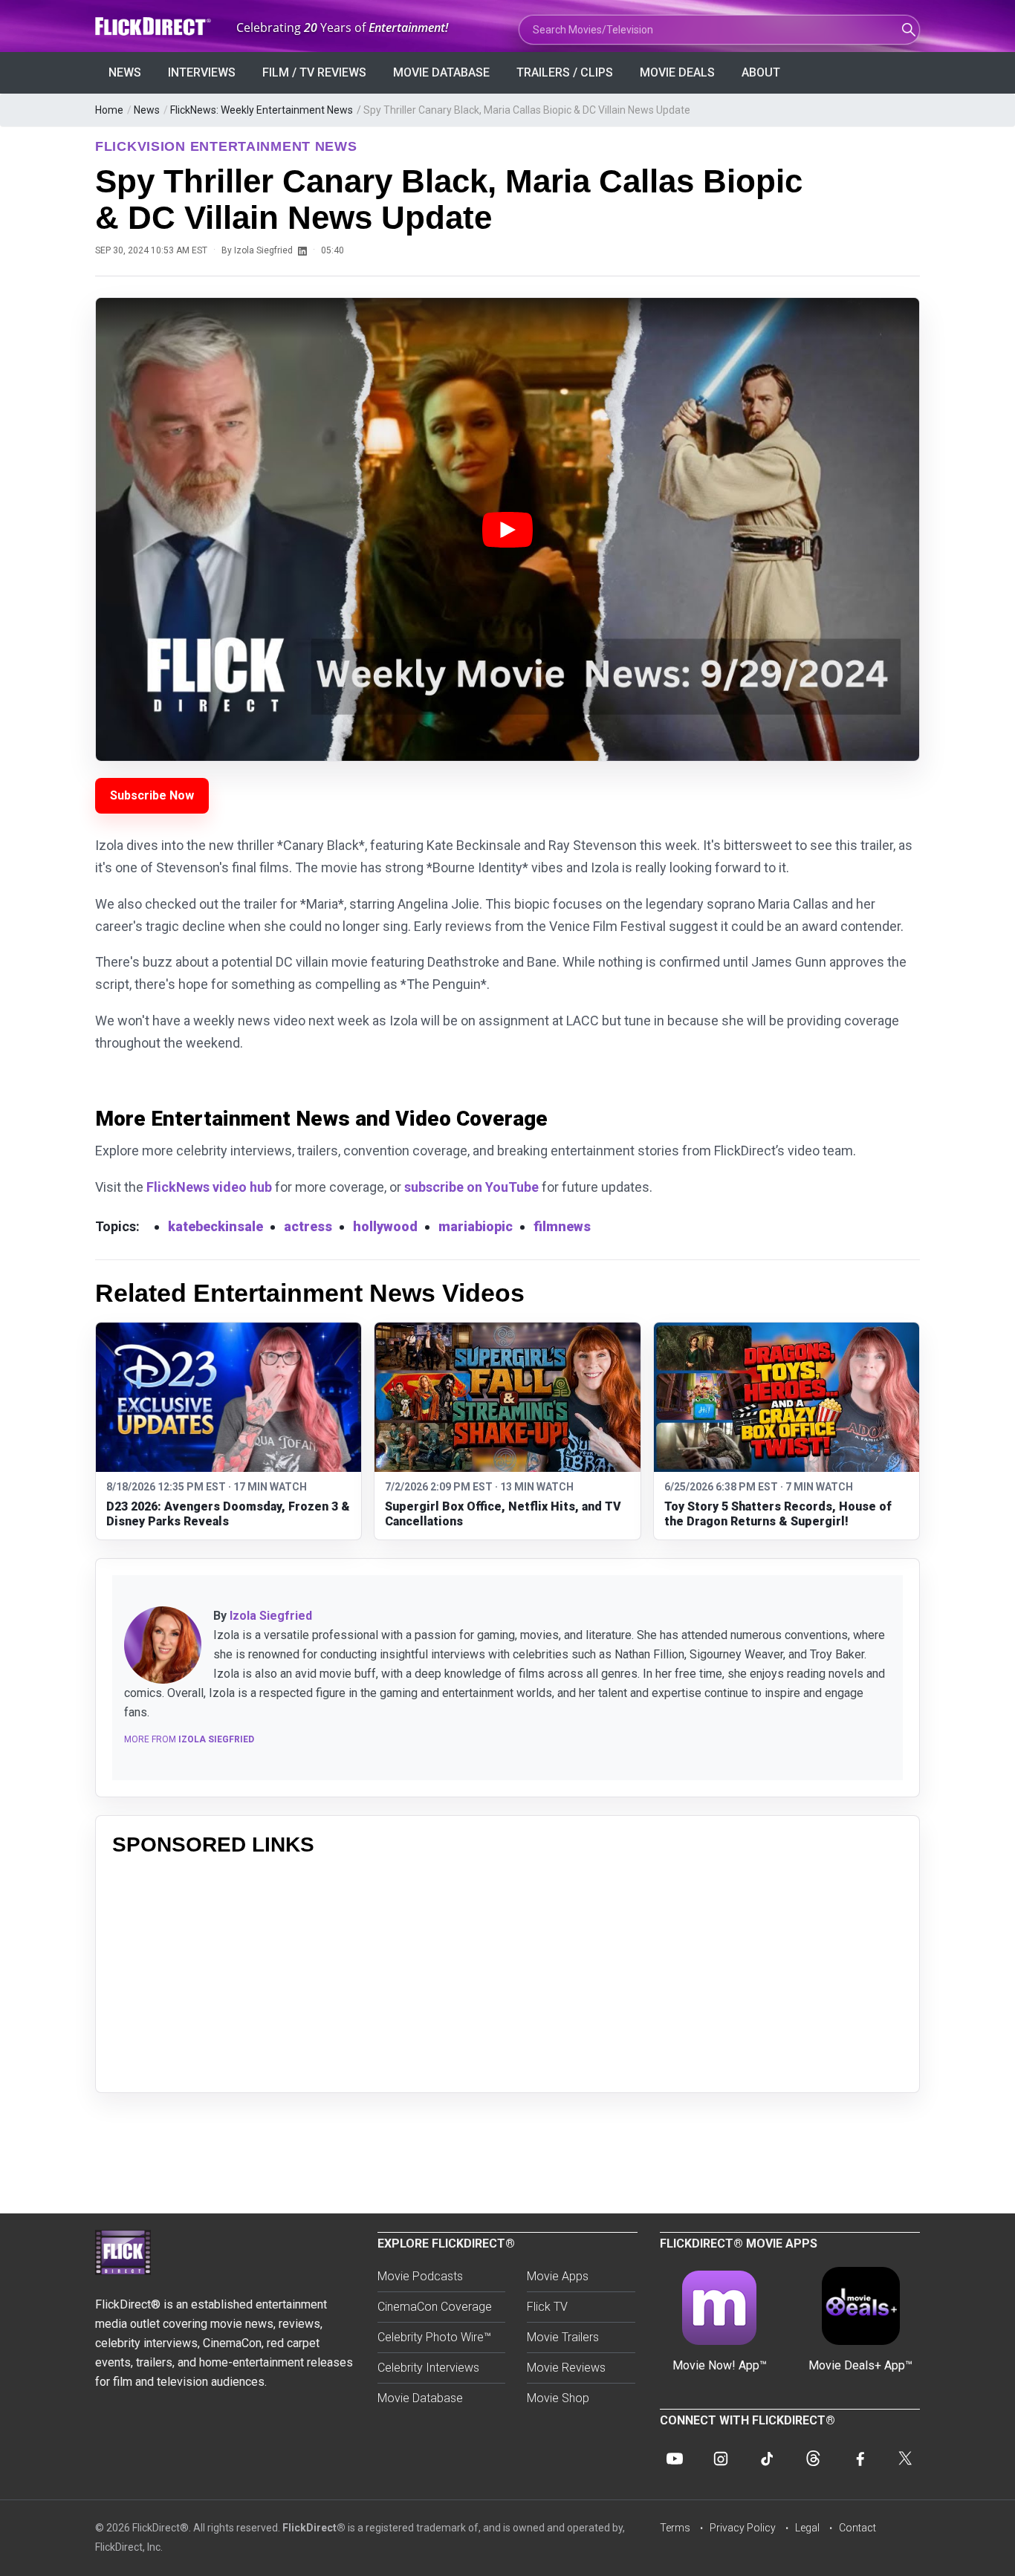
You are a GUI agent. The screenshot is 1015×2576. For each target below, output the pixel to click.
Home (109, 110)
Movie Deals (677, 72)
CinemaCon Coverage (435, 2307)
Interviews (202, 72)
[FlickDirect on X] (905, 2459)
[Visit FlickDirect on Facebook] (859, 2459)
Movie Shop (558, 2398)
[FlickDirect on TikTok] (767, 2459)
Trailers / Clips (565, 72)
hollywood (385, 1226)
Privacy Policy (743, 2528)
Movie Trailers (563, 2337)
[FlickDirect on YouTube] (675, 2459)
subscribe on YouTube (471, 1187)
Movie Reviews (566, 2368)
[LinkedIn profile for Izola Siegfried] (302, 250)
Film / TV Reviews (314, 72)
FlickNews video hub (209, 1187)
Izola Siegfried (271, 1616)
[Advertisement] (507, 1972)
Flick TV (547, 2307)
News (125, 72)
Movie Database (441, 72)
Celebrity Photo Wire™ (434, 2337)
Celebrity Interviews (428, 2368)
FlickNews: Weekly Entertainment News (262, 110)
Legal (807, 2528)
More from (189, 1739)
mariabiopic (476, 1226)
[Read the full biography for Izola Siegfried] (163, 1645)
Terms (675, 2528)
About (761, 72)
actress (308, 1226)
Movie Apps (558, 2276)
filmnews (562, 1226)
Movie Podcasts (420, 2276)
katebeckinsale (215, 1226)
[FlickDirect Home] (155, 26)
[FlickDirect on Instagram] (721, 2459)
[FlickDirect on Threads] (813, 2459)
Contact (857, 2528)
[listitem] (228, 1431)
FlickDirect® (314, 2528)
